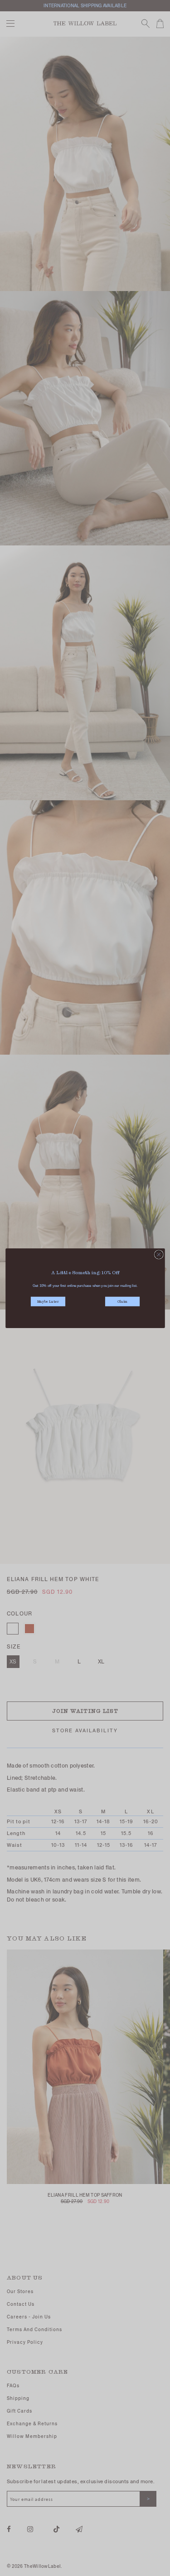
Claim (122, 1302)
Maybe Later (48, 1302)
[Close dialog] (159, 1254)
